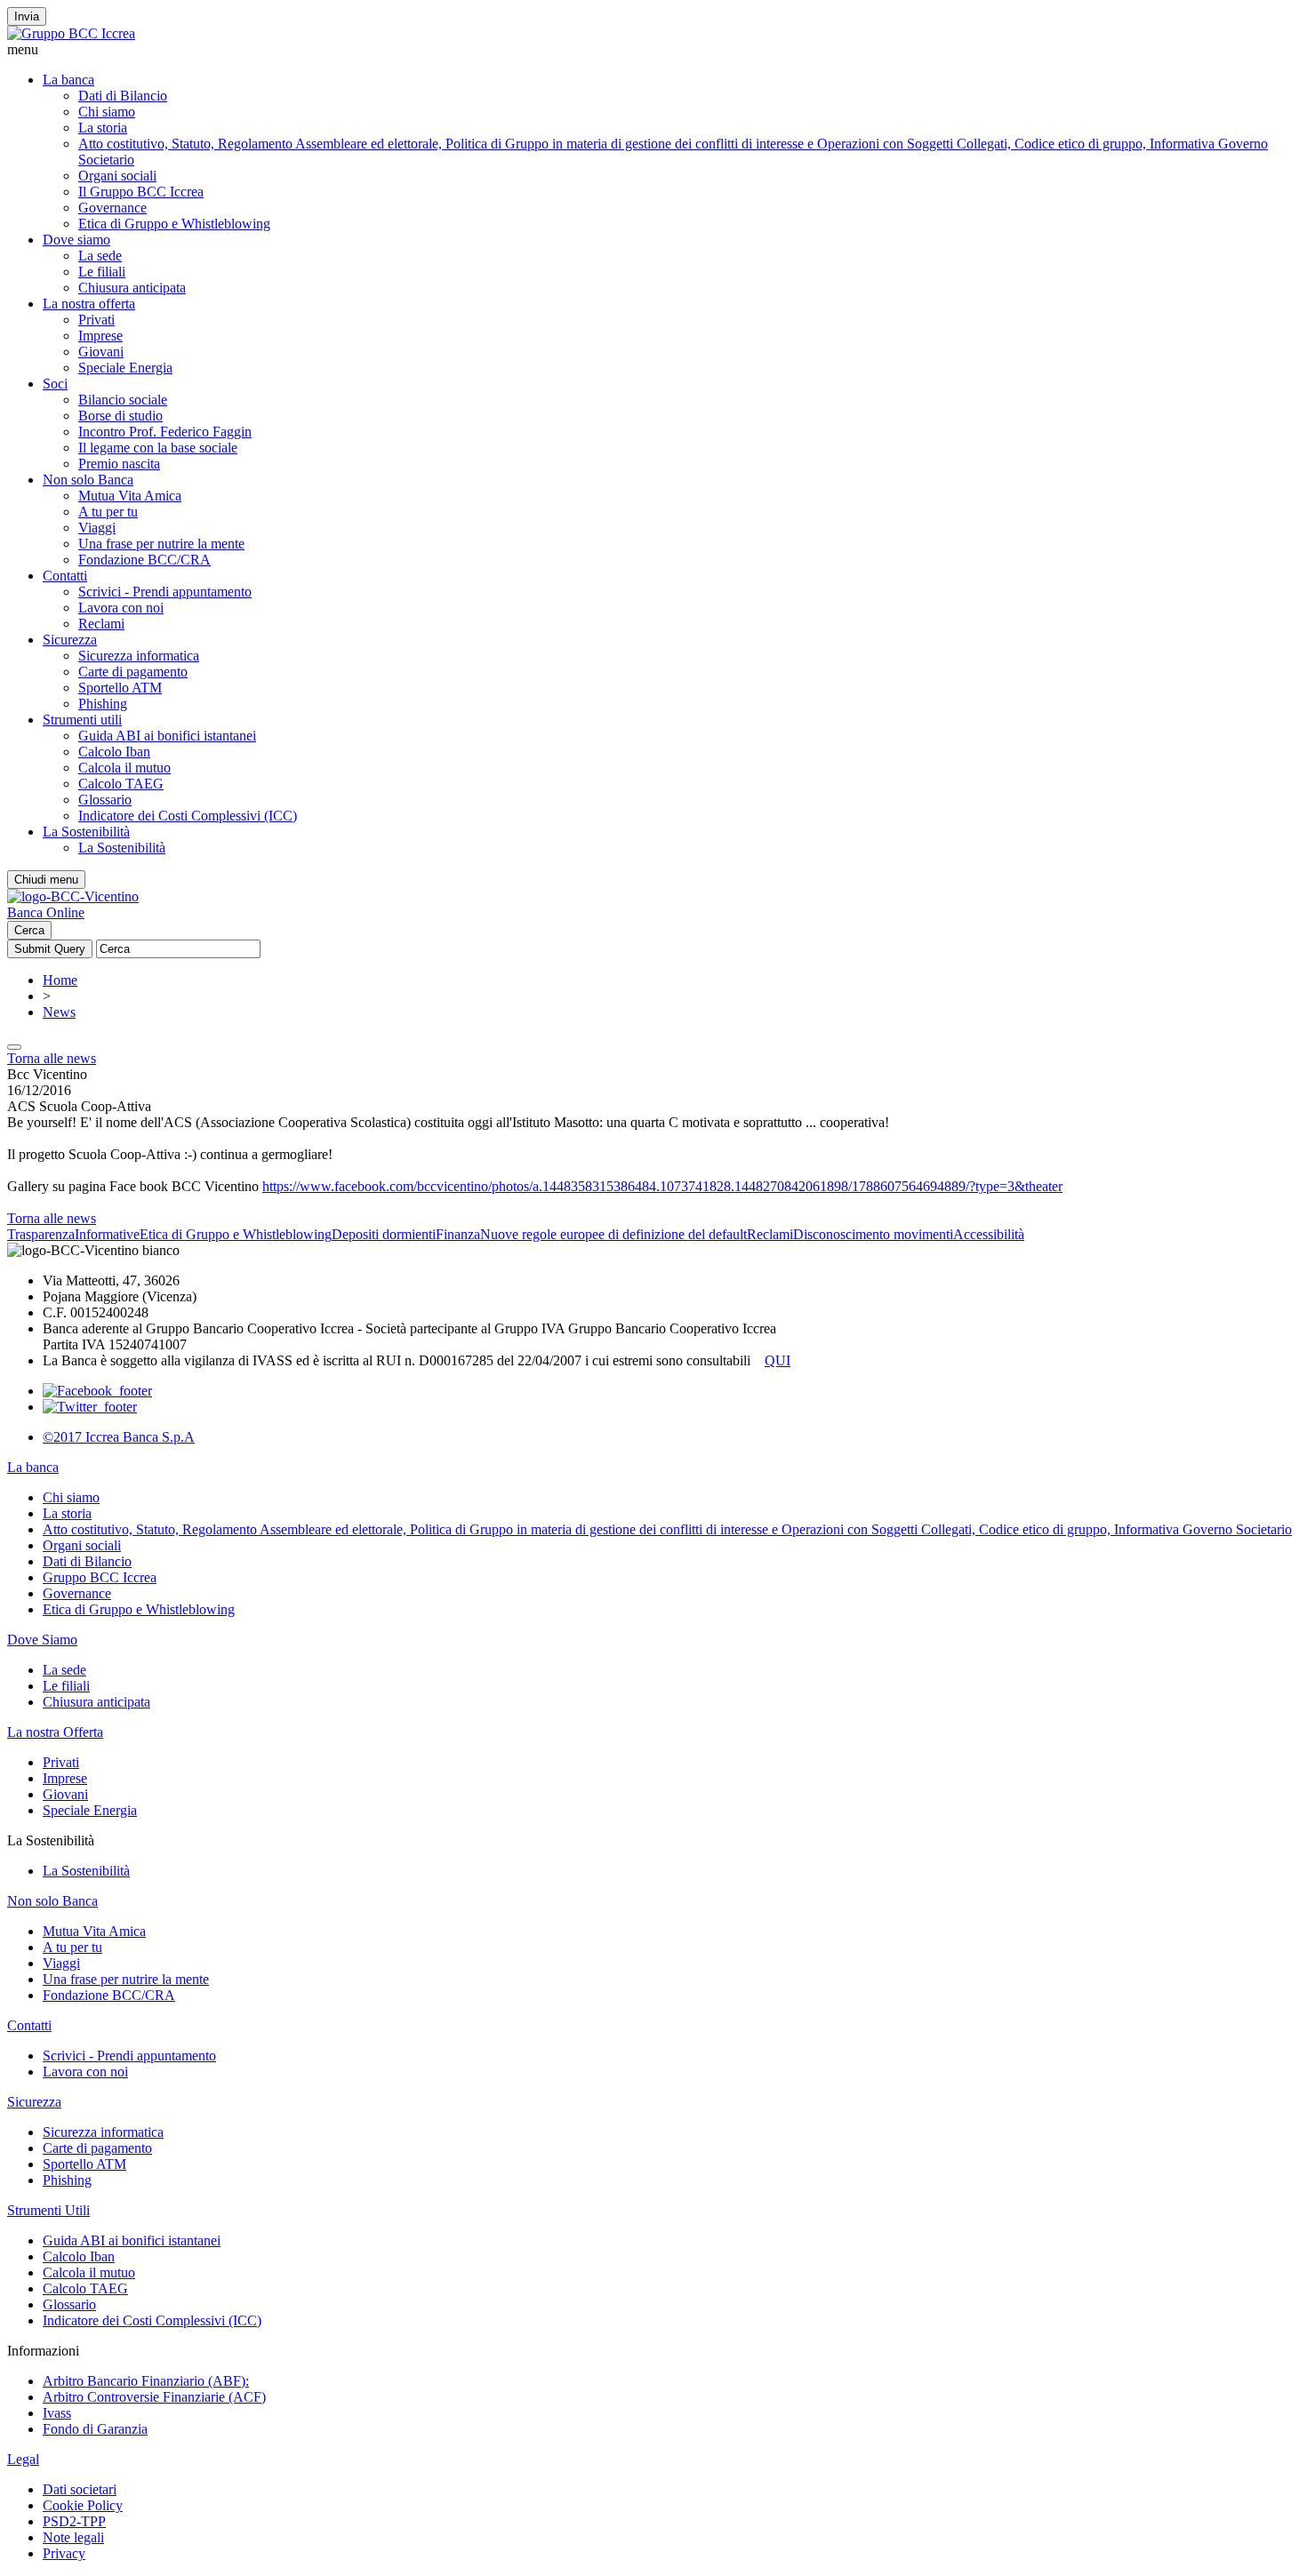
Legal (23, 2459)
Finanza (458, 1234)
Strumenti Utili (48, 2210)
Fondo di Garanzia (95, 2429)
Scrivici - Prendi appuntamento (165, 592)
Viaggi (97, 528)
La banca (68, 80)
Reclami (101, 624)
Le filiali (102, 272)
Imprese (100, 336)
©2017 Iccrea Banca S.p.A (119, 1437)
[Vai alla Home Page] (73, 896)
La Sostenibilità (86, 832)
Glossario (105, 800)
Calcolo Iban (114, 752)
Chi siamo (107, 112)
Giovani (101, 352)
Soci (55, 384)
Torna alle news (52, 1058)
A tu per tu (108, 512)
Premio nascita (119, 464)
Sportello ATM (120, 688)
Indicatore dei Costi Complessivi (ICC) (188, 816)
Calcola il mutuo (124, 768)
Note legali (73, 2537)
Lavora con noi (121, 608)
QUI (778, 1360)
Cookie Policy (83, 2505)
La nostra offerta (89, 304)
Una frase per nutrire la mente (161, 544)
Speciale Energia (125, 368)
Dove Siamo (42, 1640)
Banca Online (46, 912)
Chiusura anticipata (132, 288)
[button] (653, 50)
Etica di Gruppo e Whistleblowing (174, 224)
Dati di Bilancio (123, 96)
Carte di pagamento (133, 672)
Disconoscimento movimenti (873, 1234)
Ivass (57, 2413)
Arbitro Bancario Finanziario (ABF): (146, 2381)
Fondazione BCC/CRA (144, 560)
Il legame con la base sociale (158, 448)
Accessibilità (989, 1234)
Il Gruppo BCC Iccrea (141, 192)
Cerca (29, 930)
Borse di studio (120, 416)
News (59, 1012)
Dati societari (80, 2489)
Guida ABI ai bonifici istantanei (167, 736)
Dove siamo (76, 240)
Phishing (103, 704)
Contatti (65, 576)
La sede (100, 256)
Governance (112, 208)
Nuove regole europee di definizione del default (613, 1234)
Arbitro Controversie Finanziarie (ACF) (154, 2397)
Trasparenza (41, 1234)
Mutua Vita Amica (130, 496)
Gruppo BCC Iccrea (100, 1577)
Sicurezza (70, 640)
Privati (96, 320)
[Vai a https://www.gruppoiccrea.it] (71, 33)
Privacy (64, 2553)
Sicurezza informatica (139, 656)
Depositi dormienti (384, 1234)
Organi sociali (117, 176)
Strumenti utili (82, 720)
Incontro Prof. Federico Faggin (165, 432)
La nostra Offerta (55, 1732)
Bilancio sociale (123, 400)
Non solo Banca (88, 480)
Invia (27, 16)
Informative (107, 1234)
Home (60, 980)
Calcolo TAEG (121, 784)
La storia (103, 128)
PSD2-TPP (74, 2521)
